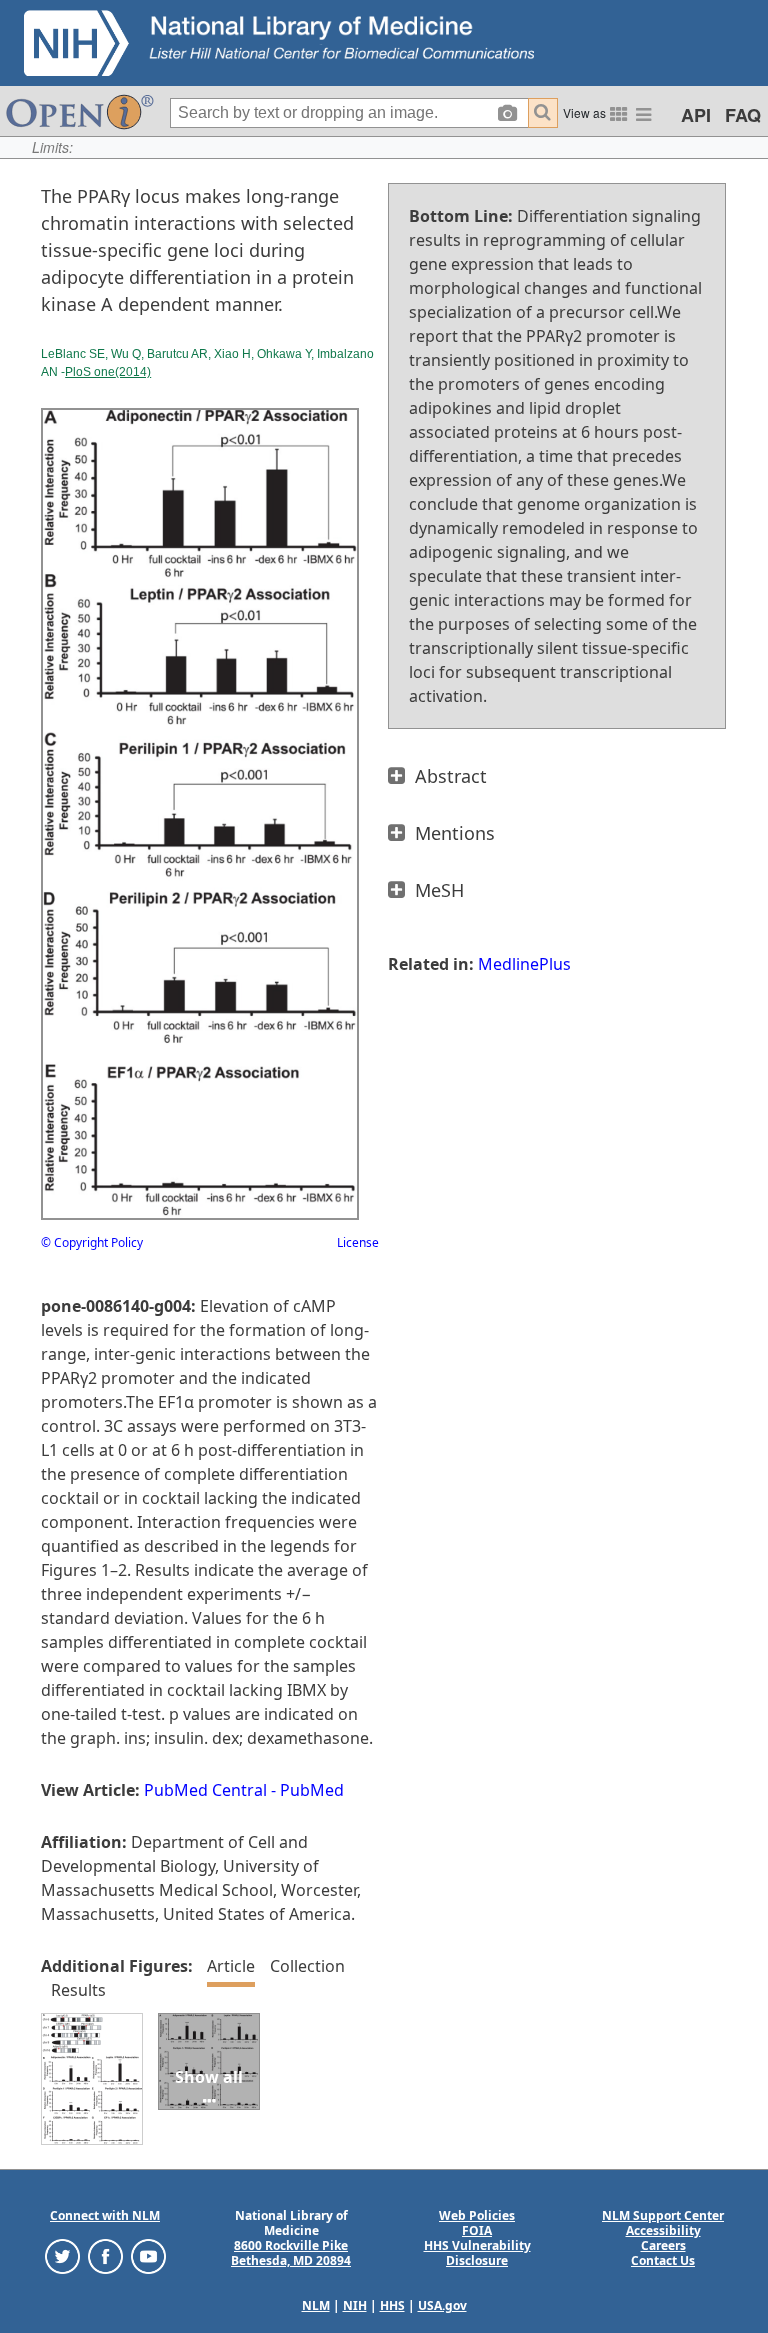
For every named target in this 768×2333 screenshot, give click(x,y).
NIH (355, 2305)
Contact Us (663, 2260)
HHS (392, 2305)
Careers (663, 2245)
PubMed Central (205, 1790)
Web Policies (477, 2215)
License (358, 1242)
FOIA (477, 2230)
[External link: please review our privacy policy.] (62, 2255)
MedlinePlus (524, 964)
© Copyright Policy (92, 1242)
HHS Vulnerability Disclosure (477, 2253)
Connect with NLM (105, 2215)
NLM (316, 2305)
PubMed (312, 1790)
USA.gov (442, 2305)
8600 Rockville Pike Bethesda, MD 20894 (291, 2253)
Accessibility (663, 2230)
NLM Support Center (663, 2215)
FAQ (743, 115)
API (696, 115)
